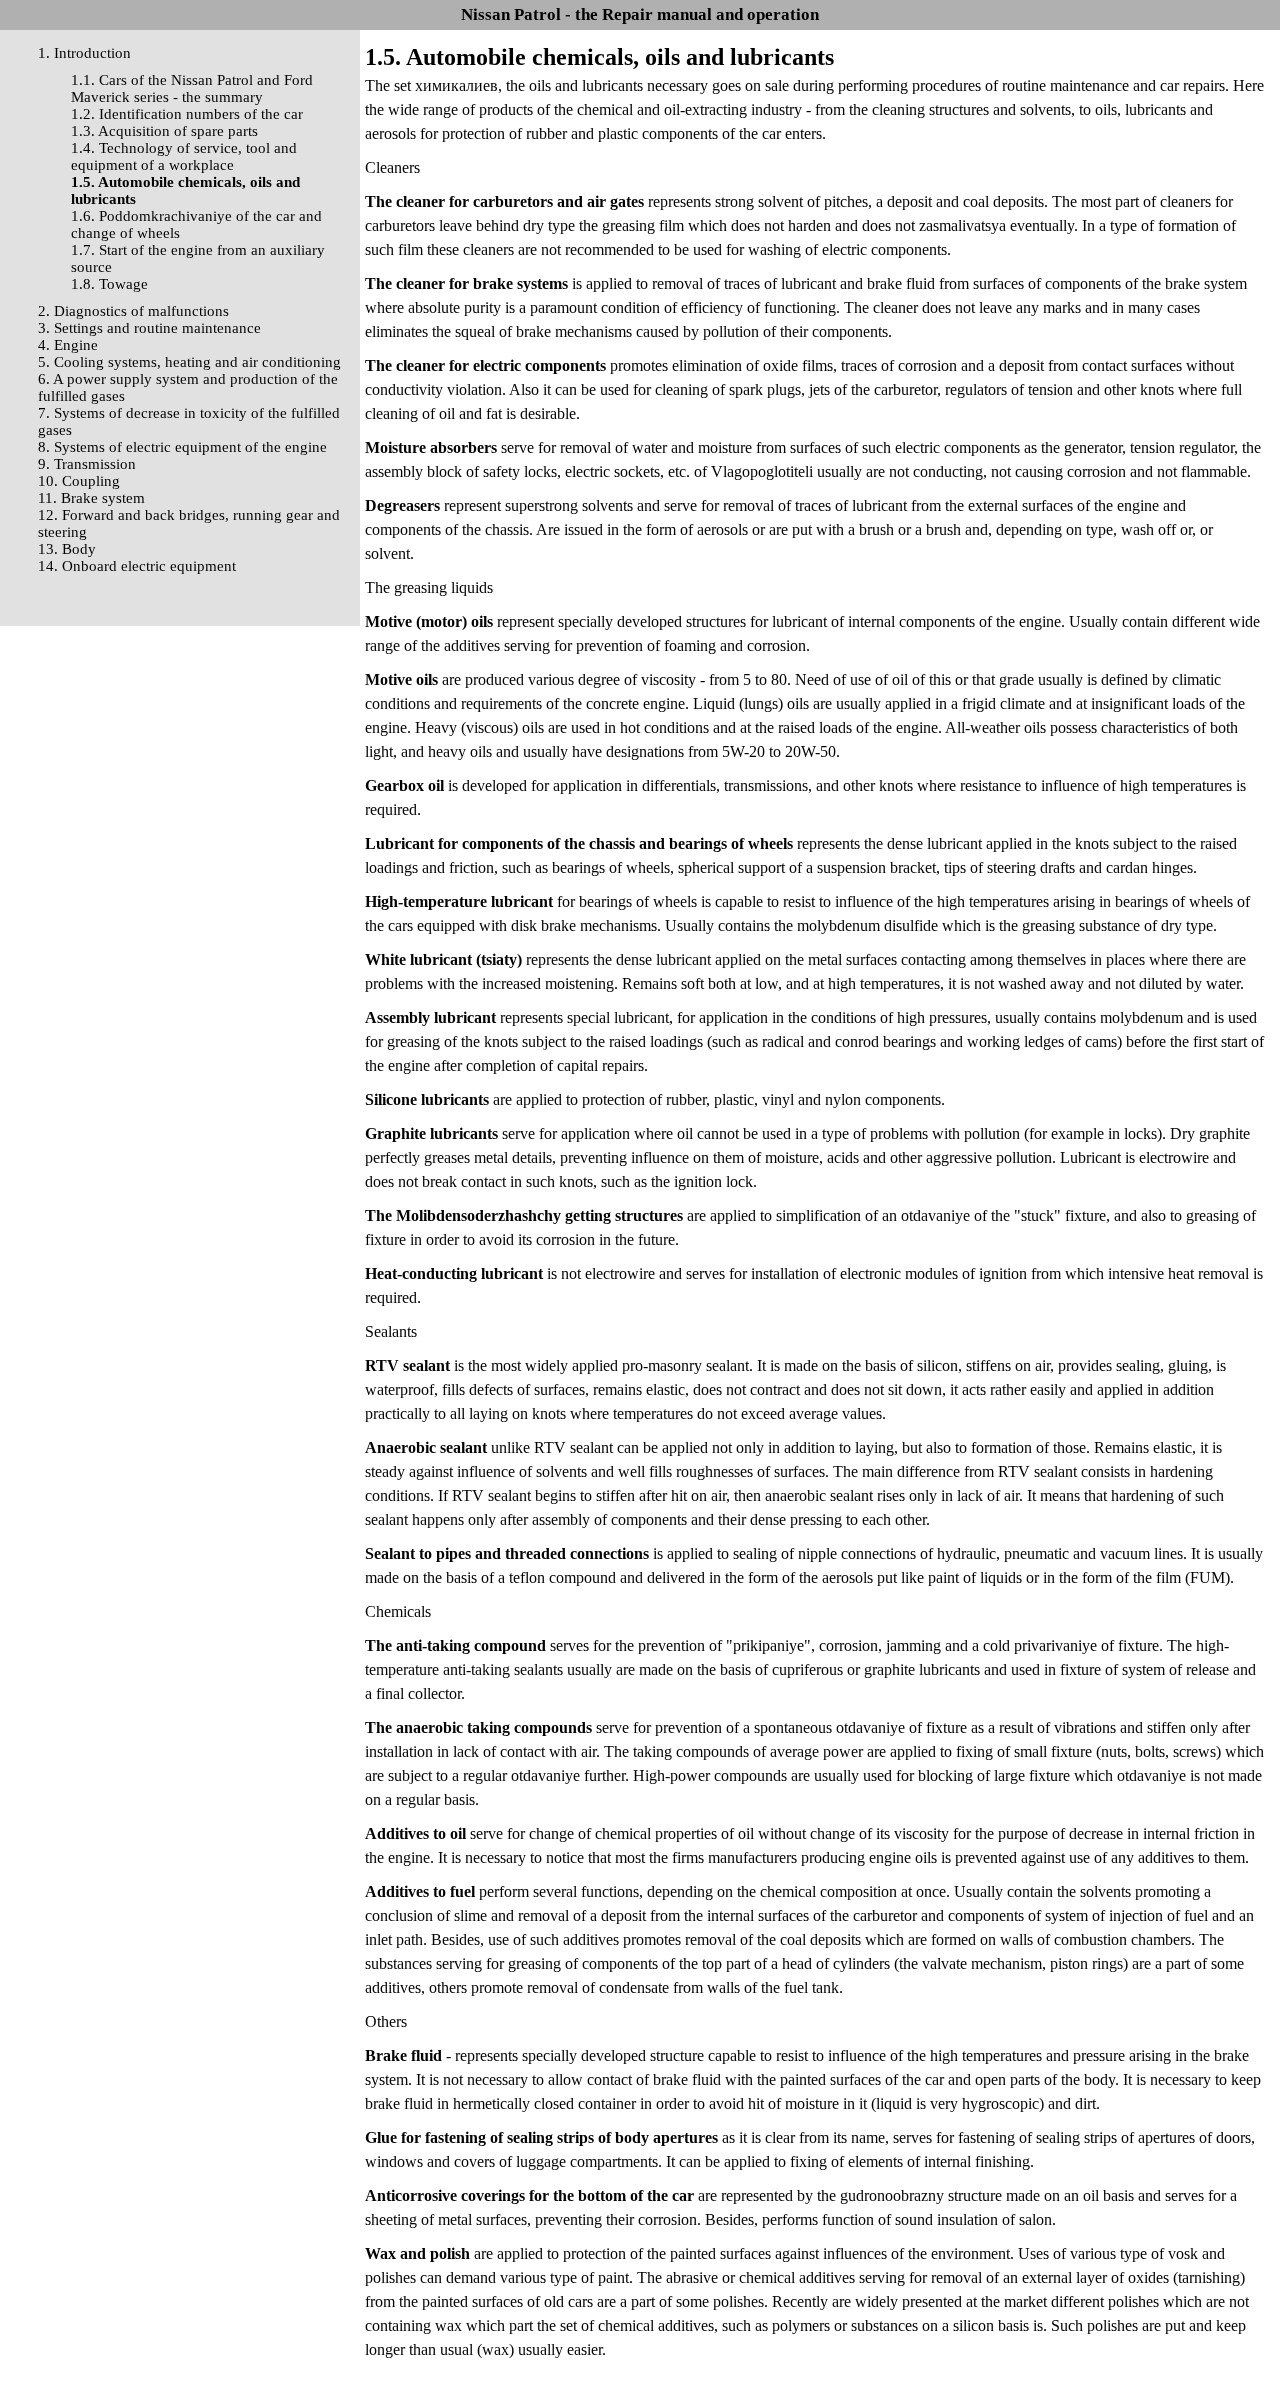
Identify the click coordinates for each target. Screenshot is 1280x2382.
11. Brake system (91, 498)
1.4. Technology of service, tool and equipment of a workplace (184, 156)
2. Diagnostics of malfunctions (133, 311)
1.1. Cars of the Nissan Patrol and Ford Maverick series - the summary (192, 88)
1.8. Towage (109, 284)
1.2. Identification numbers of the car (187, 114)
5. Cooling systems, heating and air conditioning (189, 362)
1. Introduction (84, 53)
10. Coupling (79, 481)
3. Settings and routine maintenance (149, 328)
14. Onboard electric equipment (137, 566)
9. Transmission (87, 464)
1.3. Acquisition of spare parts (164, 131)
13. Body (67, 549)
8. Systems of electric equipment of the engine (182, 447)
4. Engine (68, 345)
